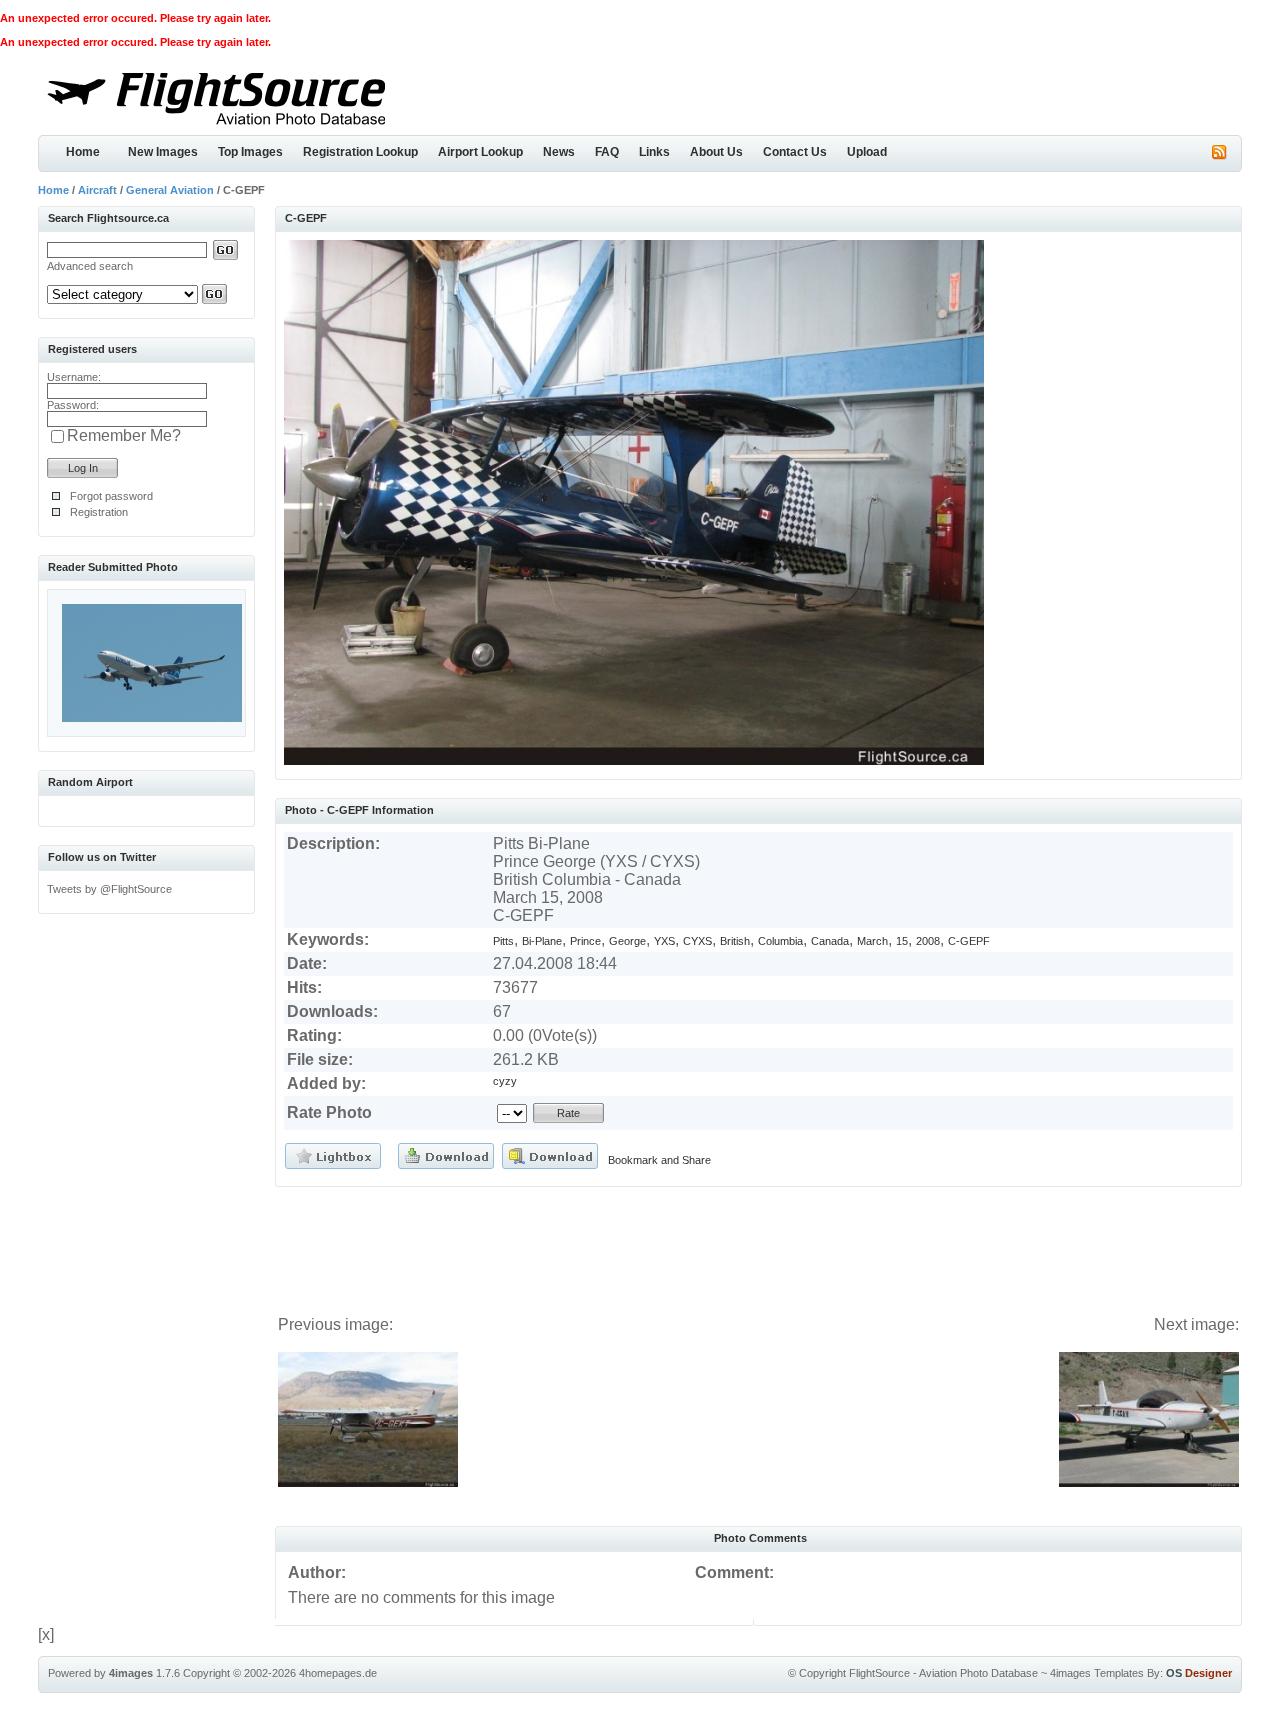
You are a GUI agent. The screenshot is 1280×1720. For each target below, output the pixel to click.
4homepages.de (338, 1673)
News (559, 152)
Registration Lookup (360, 152)
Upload (867, 152)
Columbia (780, 941)
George (627, 941)
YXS (664, 941)
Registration (99, 512)
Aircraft (97, 190)
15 (902, 941)
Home (83, 152)
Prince (585, 941)
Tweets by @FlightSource (109, 889)
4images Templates (1097, 1673)
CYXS (697, 941)
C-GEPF (969, 941)
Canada (830, 941)
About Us (716, 152)
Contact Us (795, 152)
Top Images (250, 152)
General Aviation (170, 190)
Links (654, 152)
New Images (163, 152)
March (872, 941)
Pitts (503, 941)
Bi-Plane (542, 941)
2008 (928, 941)
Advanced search (90, 266)
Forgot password (111, 496)
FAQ (607, 152)
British (735, 941)
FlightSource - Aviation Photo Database (943, 1673)
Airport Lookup (480, 152)
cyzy (505, 1081)
